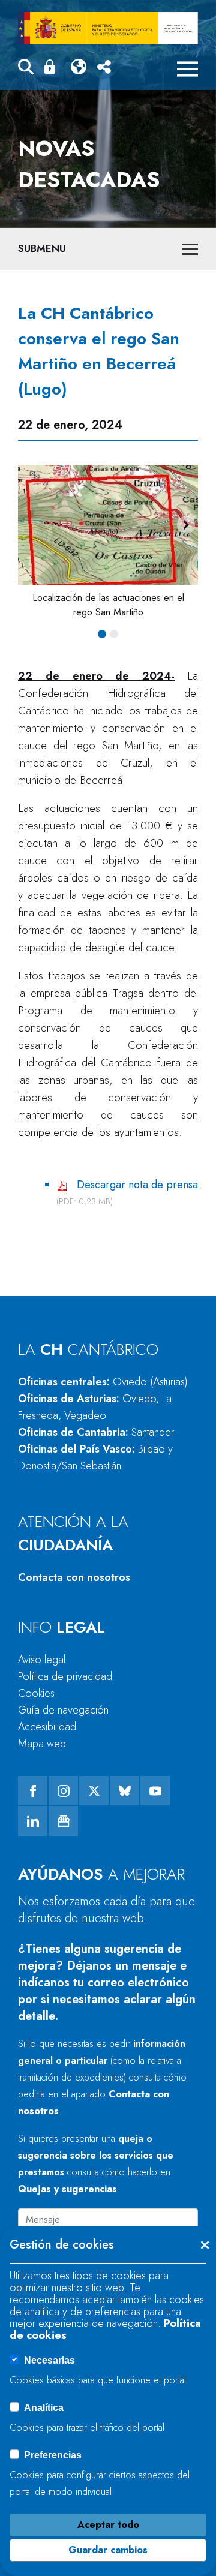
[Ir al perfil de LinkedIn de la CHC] (33, 1821)
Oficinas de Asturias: (95, 1407)
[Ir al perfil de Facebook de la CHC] (33, 1791)
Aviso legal (42, 1660)
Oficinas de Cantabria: (96, 1432)
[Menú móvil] (187, 69)
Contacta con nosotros (74, 1577)
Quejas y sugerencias (67, 2189)
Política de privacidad (65, 1676)
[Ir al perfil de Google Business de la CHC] (63, 1821)
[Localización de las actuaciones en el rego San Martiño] (108, 525)
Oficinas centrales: (103, 1382)
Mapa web (42, 1744)
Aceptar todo (108, 2525)
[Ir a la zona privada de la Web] (52, 67)
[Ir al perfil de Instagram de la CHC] (63, 1791)
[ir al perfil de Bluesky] (124, 1791)
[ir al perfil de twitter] (94, 1791)
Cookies (36, 1693)
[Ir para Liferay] (108, 28)
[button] (26, 69)
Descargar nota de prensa (137, 1185)
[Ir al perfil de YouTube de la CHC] (155, 1791)
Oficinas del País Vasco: (95, 1457)
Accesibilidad (47, 1727)
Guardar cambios (108, 2550)
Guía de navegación (63, 1710)
